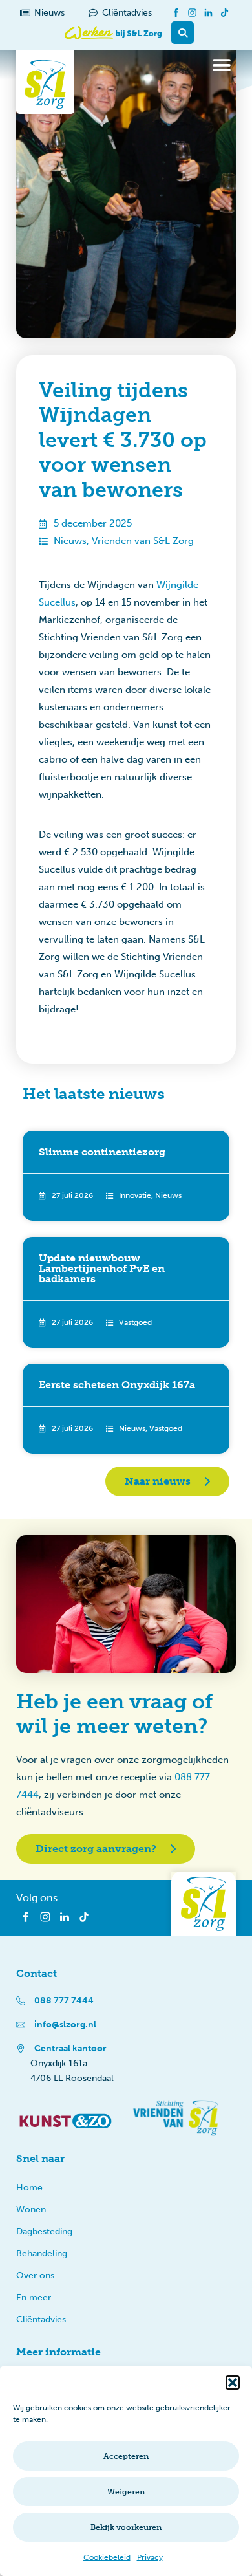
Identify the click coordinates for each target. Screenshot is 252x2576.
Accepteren (126, 2456)
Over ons (35, 2276)
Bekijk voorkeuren (126, 2527)
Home (29, 2188)
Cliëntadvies (41, 2319)
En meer (34, 2298)
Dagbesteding (44, 2232)
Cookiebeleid (107, 2557)
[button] (233, 2383)
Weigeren (126, 2492)
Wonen (31, 2210)
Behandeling (42, 2254)
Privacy (150, 2557)
